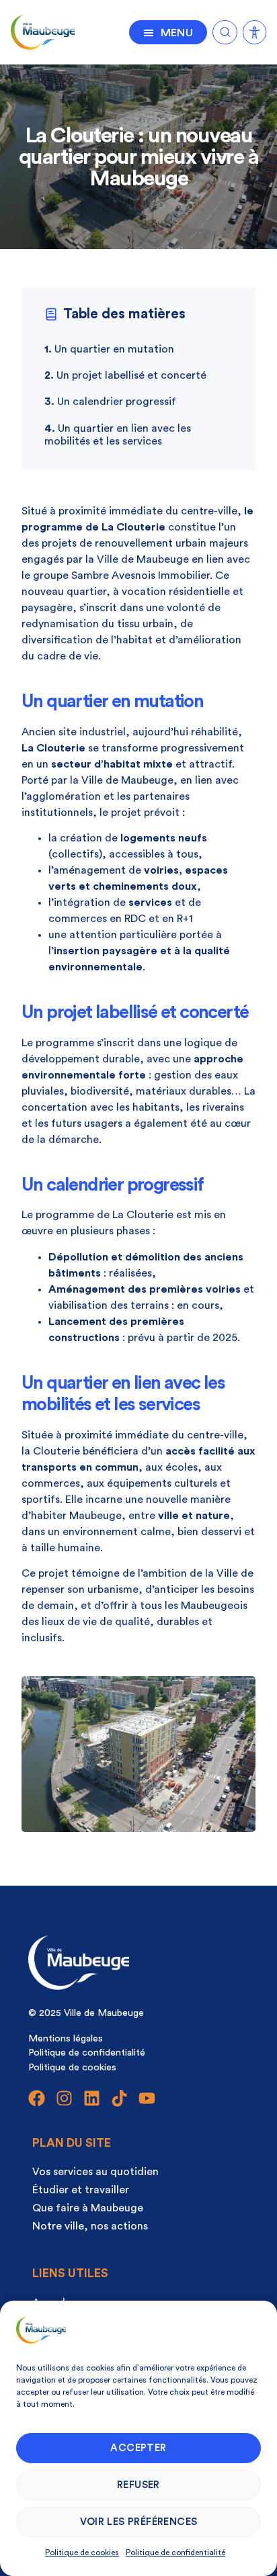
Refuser (138, 2485)
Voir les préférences (139, 2522)
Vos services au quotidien (95, 2172)
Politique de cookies (82, 2552)
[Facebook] (37, 2098)
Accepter (138, 2448)
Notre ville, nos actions (90, 2226)
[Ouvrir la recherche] (225, 30)
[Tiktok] (119, 2098)
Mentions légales (66, 2038)
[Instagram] (64, 2098)
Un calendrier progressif (117, 402)
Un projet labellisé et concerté (131, 375)
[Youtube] (147, 2098)
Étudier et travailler (81, 2190)
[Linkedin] (92, 2098)
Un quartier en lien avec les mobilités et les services (118, 435)
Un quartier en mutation (114, 349)
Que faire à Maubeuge (88, 2208)
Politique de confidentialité (175, 2552)
